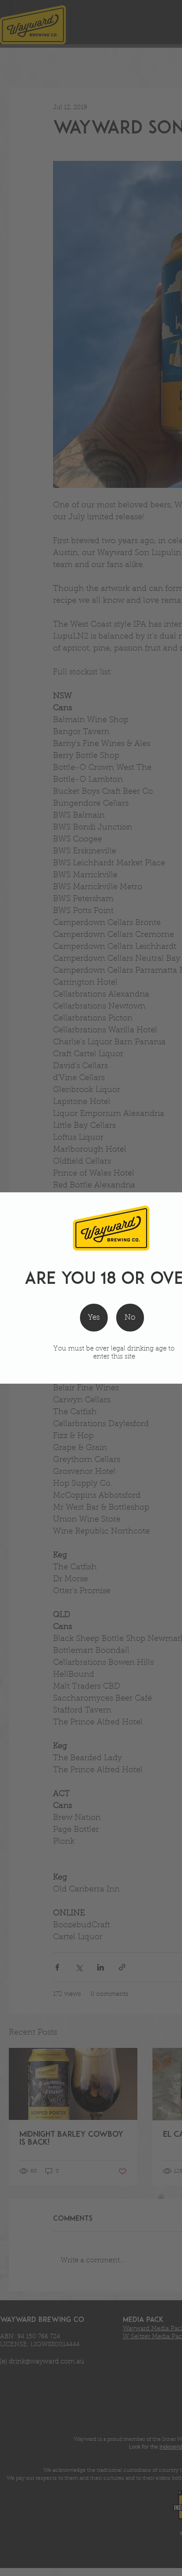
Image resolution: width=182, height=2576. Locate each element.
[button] (130, 1318)
